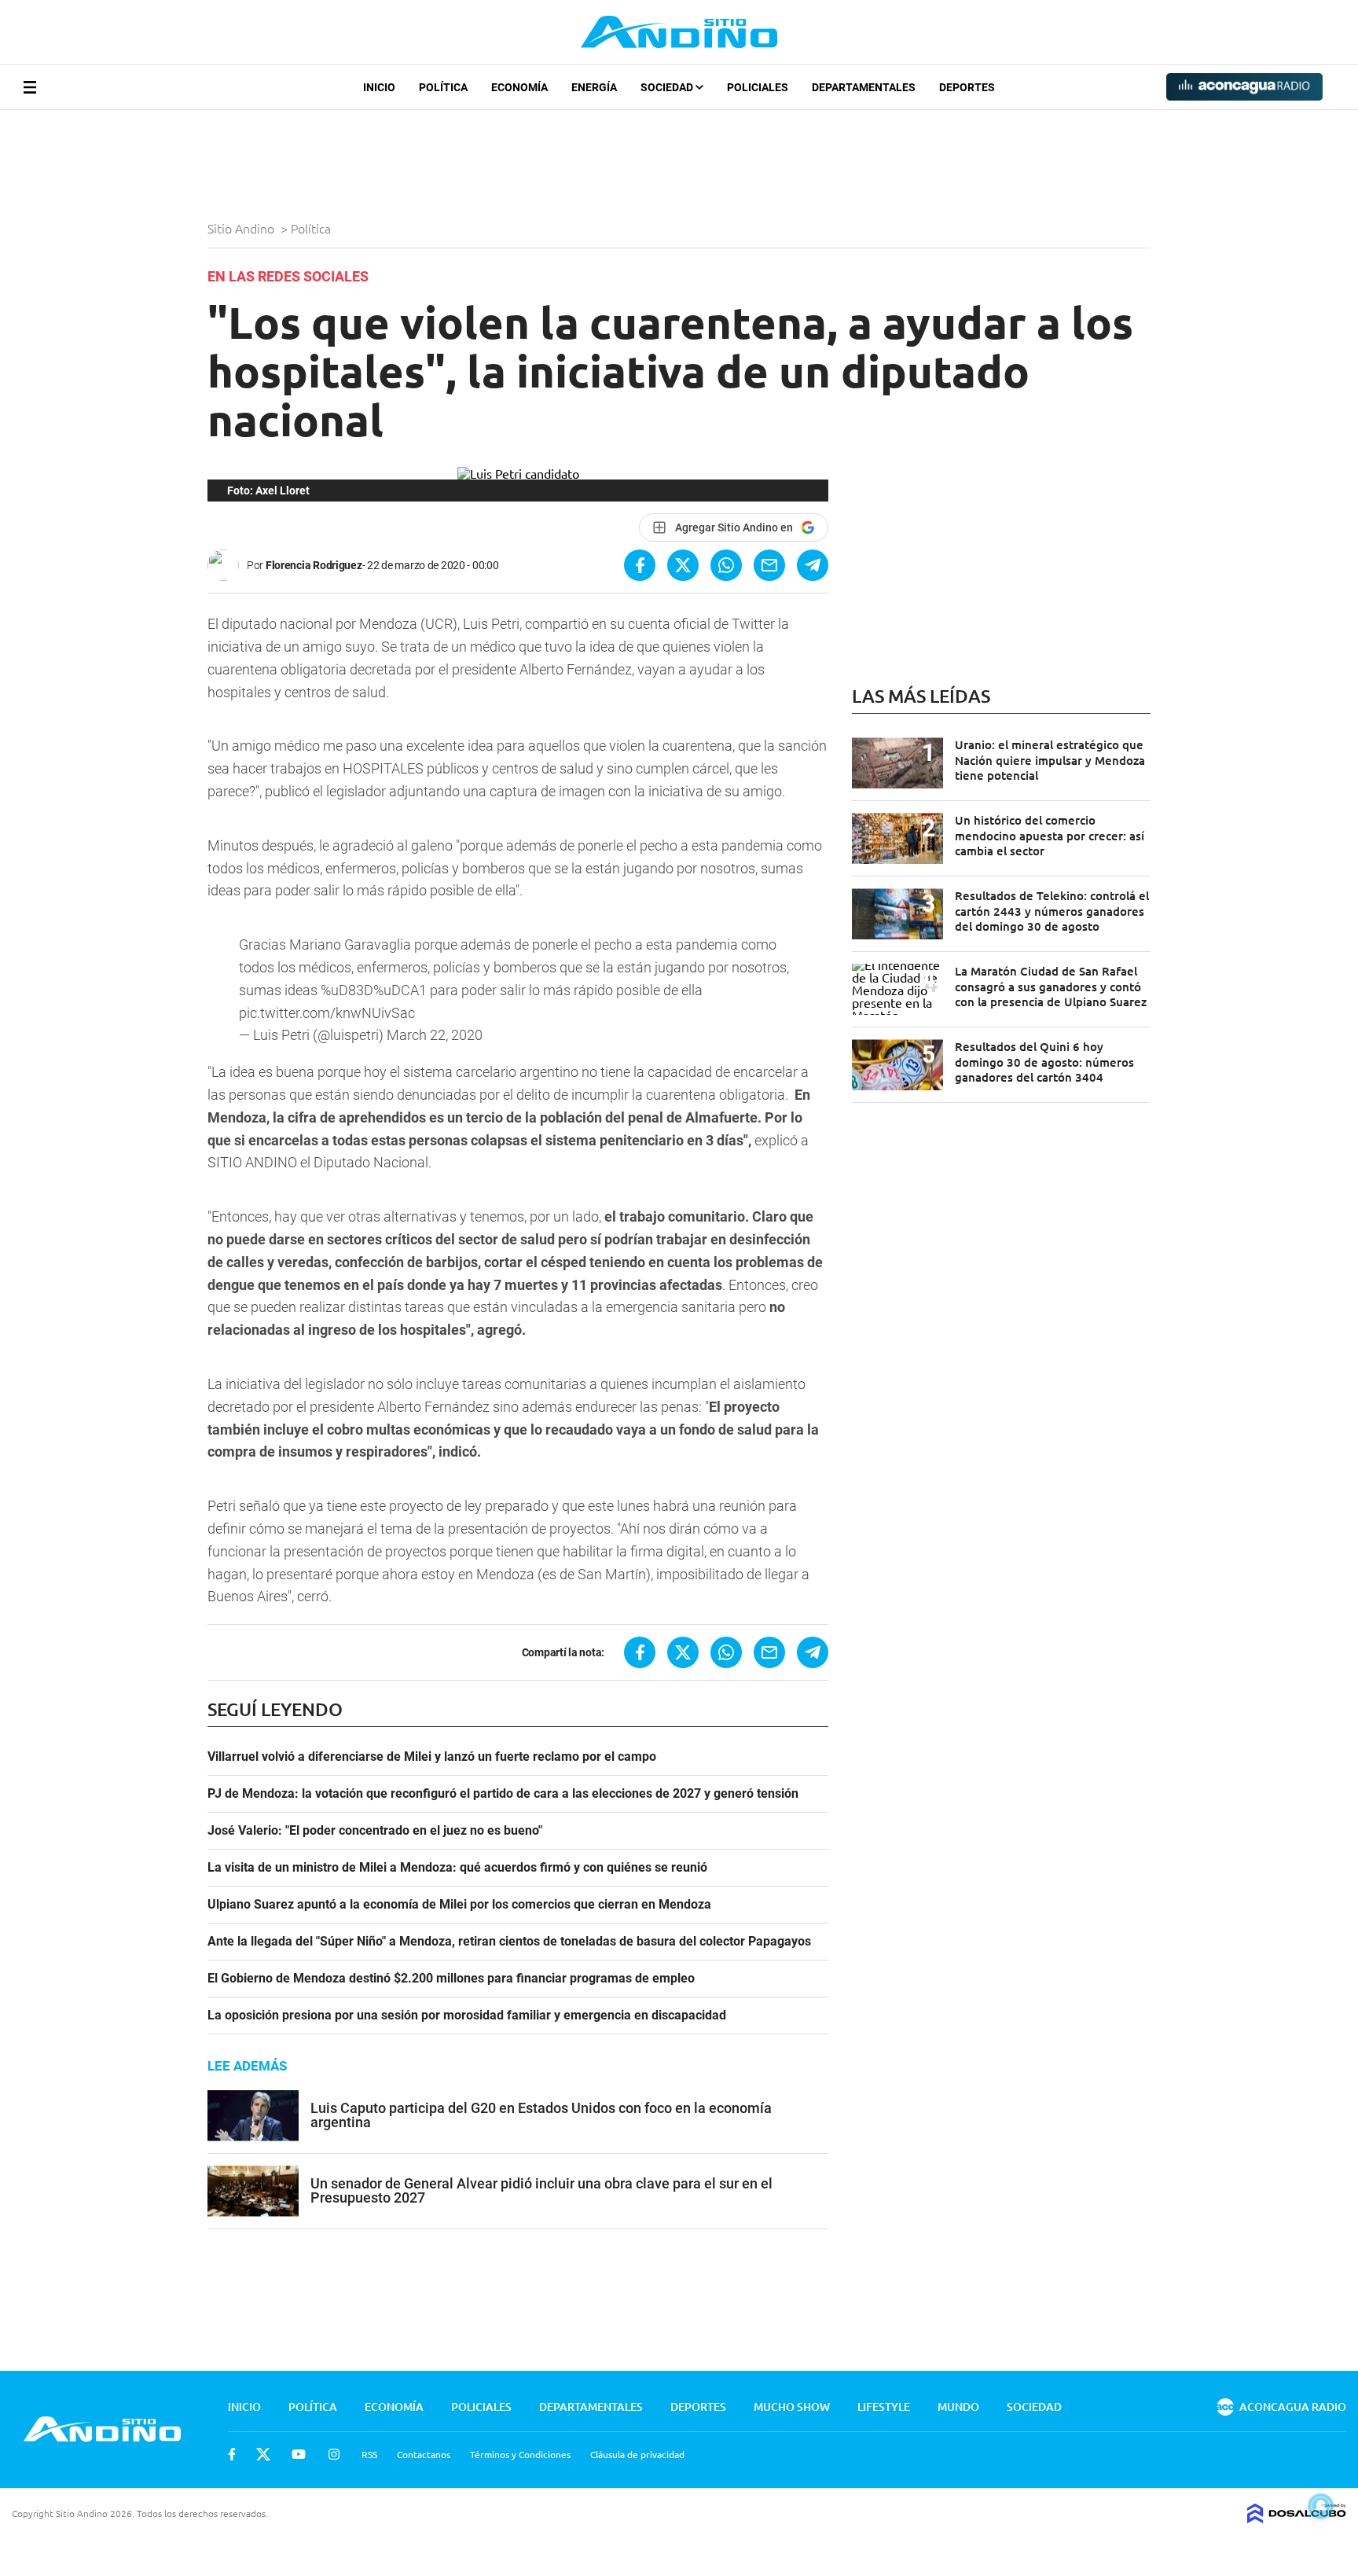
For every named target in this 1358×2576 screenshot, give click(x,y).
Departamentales (864, 87)
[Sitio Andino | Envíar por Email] (769, 565)
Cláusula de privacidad (637, 2454)
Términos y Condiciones (520, 2454)
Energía (594, 87)
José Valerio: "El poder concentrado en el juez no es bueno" (375, 1831)
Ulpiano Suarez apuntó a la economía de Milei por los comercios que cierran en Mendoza (459, 1905)
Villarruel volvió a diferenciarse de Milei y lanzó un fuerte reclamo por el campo (432, 1757)
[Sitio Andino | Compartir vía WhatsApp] (726, 565)
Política (443, 87)
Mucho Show (792, 2407)
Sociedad (668, 87)
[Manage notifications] (1321, 2506)
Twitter (263, 2454)
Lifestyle (884, 2407)
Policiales (758, 87)
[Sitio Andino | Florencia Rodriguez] (227, 565)
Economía (519, 87)
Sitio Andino (242, 228)
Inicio (379, 87)
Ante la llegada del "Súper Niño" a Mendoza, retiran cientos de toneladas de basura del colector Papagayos (509, 1942)
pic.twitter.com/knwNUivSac (327, 1013)
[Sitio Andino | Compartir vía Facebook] (640, 565)
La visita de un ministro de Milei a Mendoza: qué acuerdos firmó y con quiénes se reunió (457, 1868)
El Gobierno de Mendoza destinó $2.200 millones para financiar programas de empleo (451, 1979)
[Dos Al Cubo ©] (1297, 2518)
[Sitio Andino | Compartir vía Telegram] (813, 565)
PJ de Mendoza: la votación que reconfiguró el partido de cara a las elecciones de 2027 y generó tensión (503, 1794)
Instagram (334, 2454)
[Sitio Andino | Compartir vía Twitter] (683, 565)
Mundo (958, 2407)
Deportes (967, 87)
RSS (369, 2454)
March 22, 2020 (435, 1035)
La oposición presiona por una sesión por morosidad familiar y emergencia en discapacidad (467, 2016)
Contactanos (424, 2454)
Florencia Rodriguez (314, 565)
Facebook (232, 2454)
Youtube (299, 2454)
